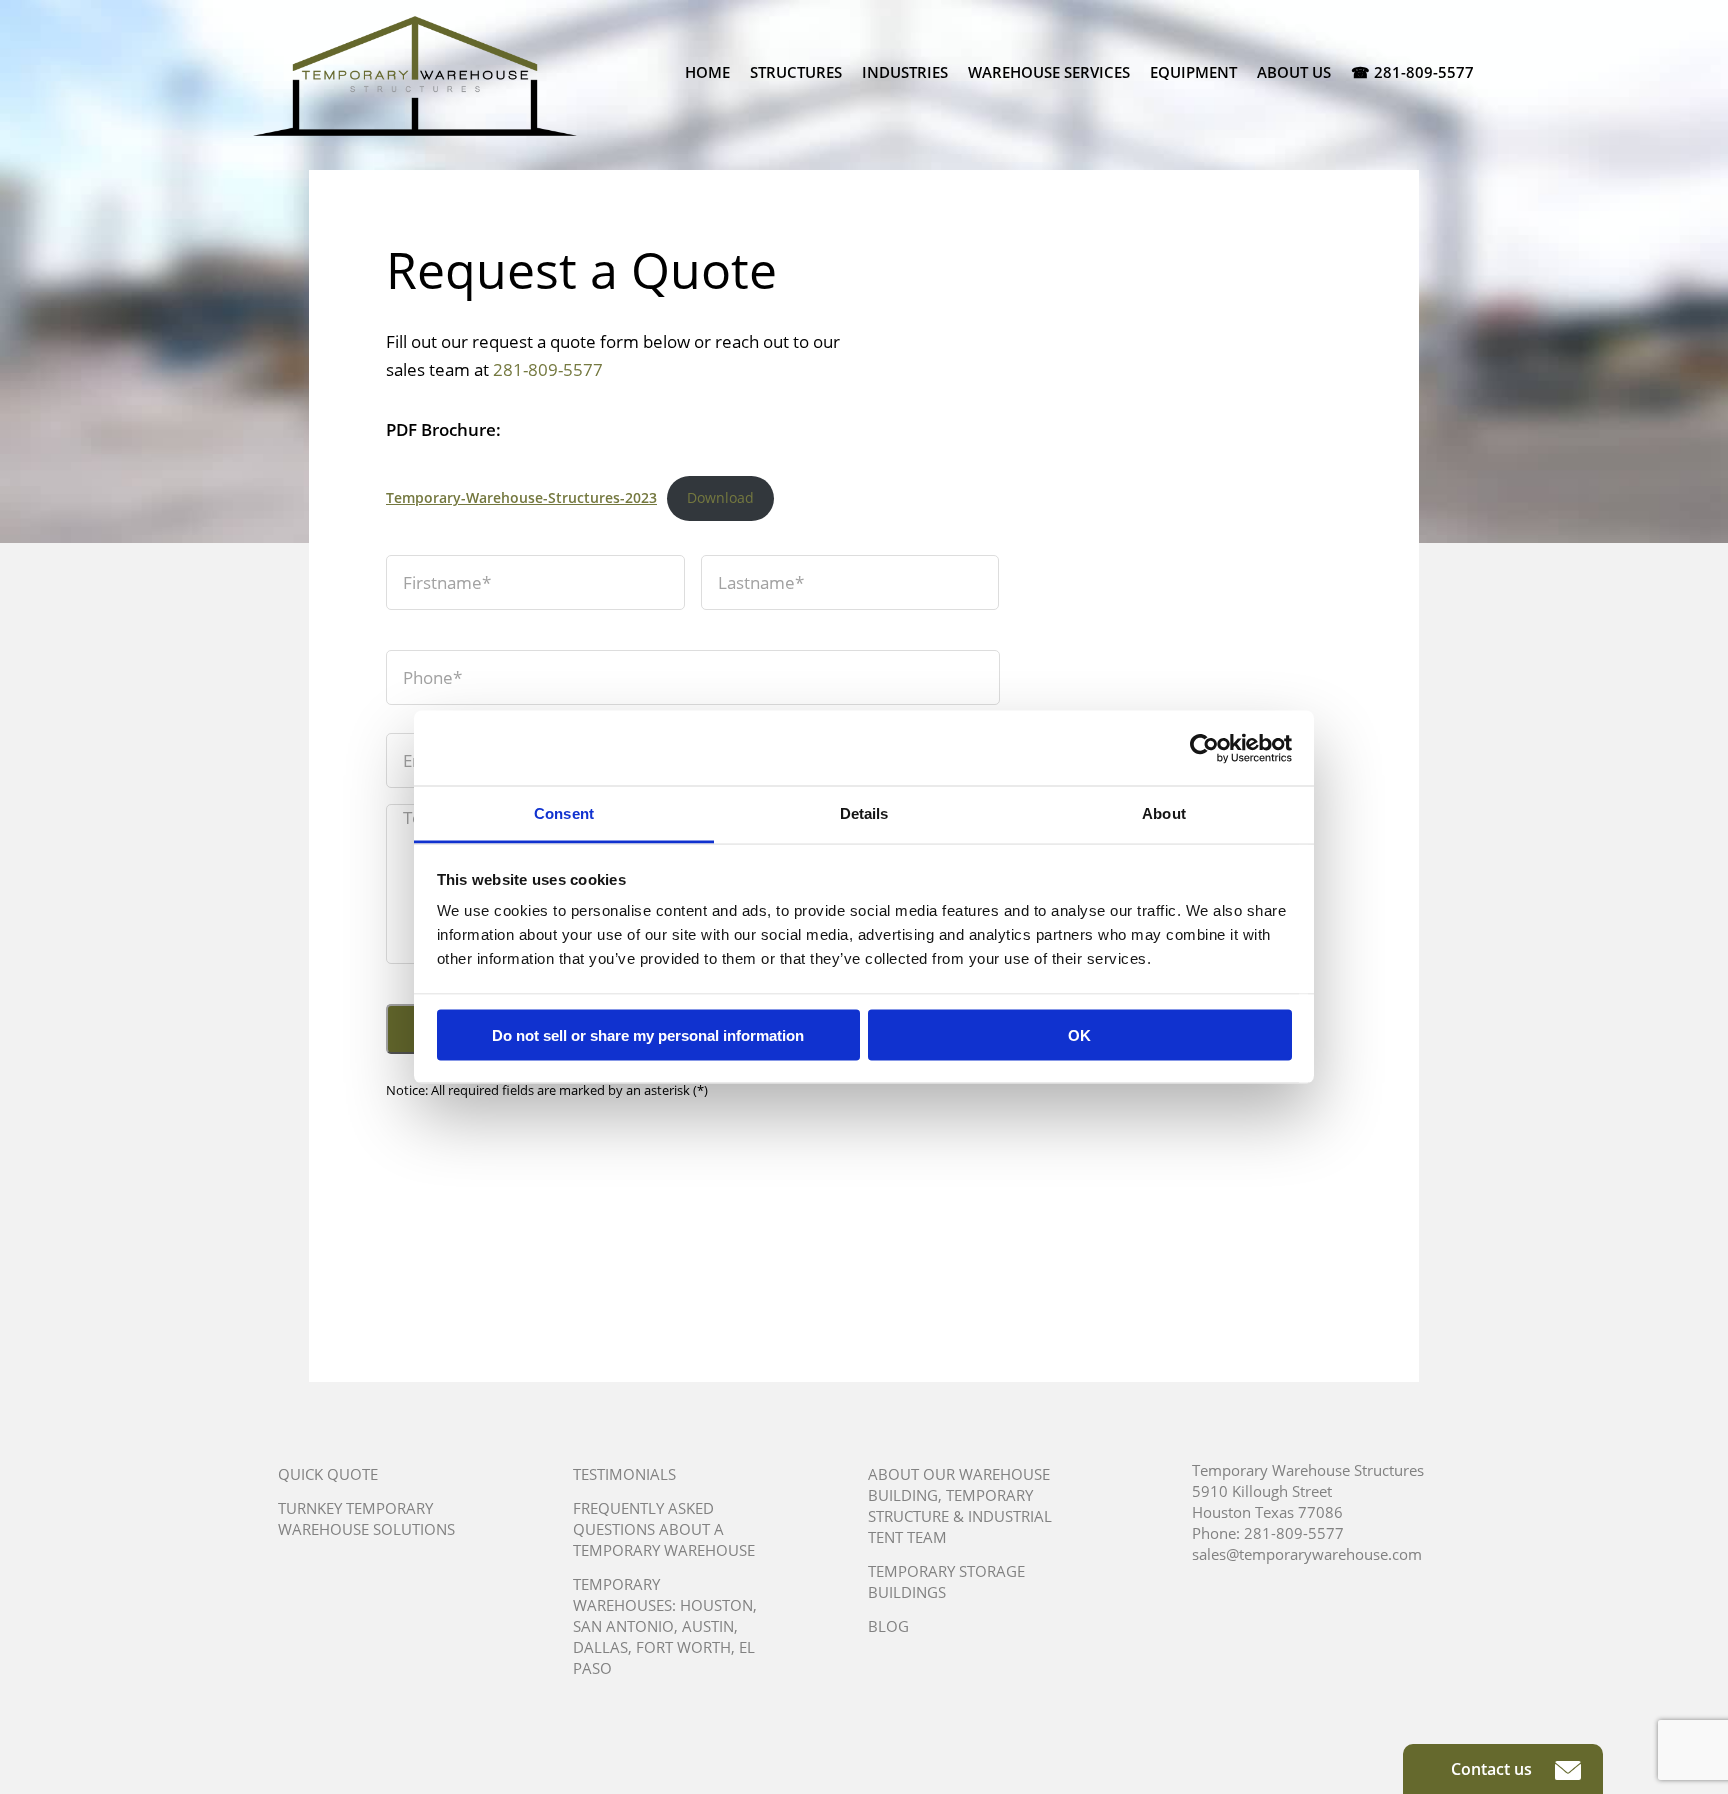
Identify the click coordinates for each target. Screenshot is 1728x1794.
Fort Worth (683, 1647)
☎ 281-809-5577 (1412, 72)
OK (1079, 1034)
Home (707, 72)
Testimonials (624, 1474)
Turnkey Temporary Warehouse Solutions (366, 1518)
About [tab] (1164, 813)
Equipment (1193, 72)
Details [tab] (864, 813)
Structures (796, 72)
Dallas (600, 1647)
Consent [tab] (564, 813)
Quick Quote (328, 1474)
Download (720, 497)
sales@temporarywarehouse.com (1307, 1554)
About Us (1294, 72)
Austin (708, 1626)
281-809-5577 (548, 369)
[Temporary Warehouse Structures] (415, 76)
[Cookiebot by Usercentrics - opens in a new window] (1204, 748)
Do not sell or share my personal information (648, 1034)
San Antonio (623, 1626)
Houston (716, 1605)
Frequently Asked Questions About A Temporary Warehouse (664, 1529)
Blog (888, 1626)
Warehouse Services (1049, 72)
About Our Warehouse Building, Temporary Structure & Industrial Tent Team (960, 1505)
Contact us (1493, 1769)
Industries (905, 72)
